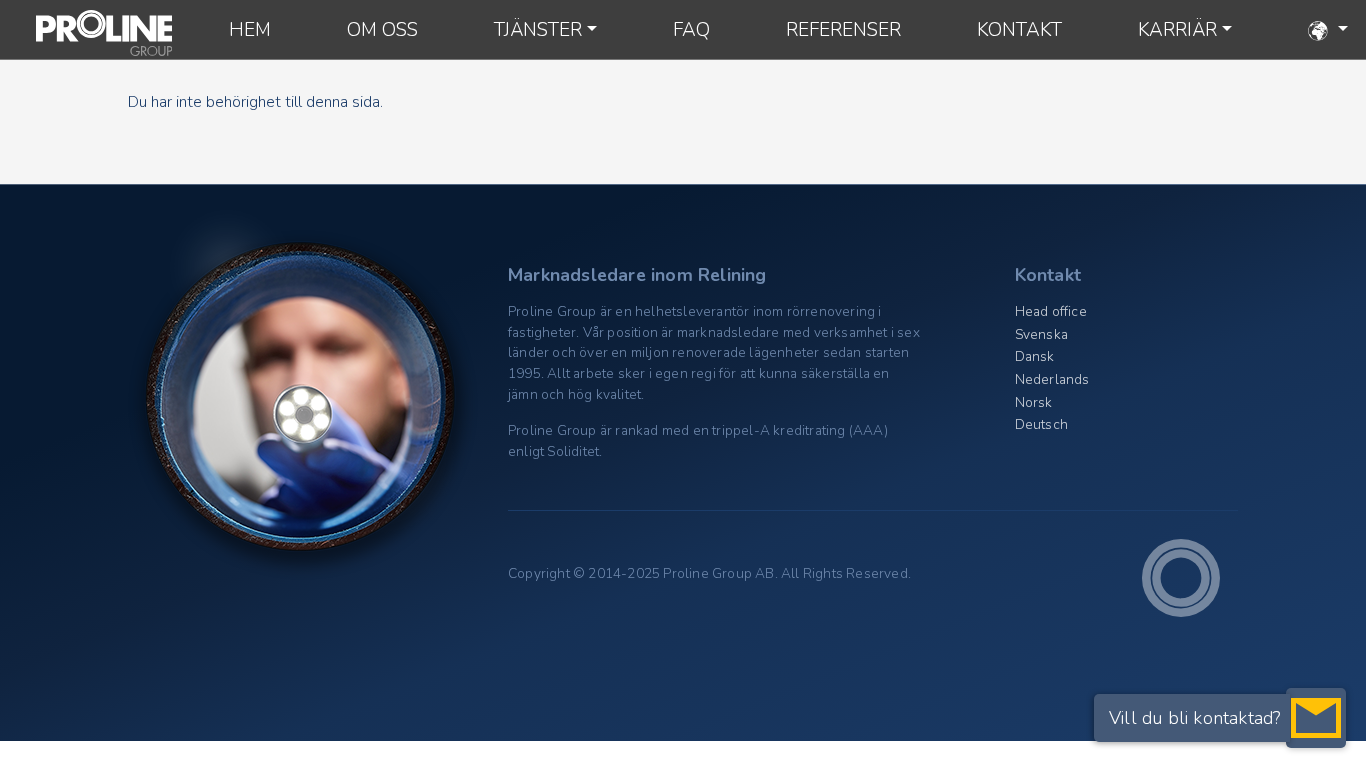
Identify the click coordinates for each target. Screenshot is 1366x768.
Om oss (382, 30)
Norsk (1034, 402)
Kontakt (1019, 30)
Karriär (1177, 30)
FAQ (691, 30)
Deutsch (1041, 424)
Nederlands (1052, 379)
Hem (250, 30)
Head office (1051, 311)
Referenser (843, 30)
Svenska (1041, 334)
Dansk (1035, 356)
